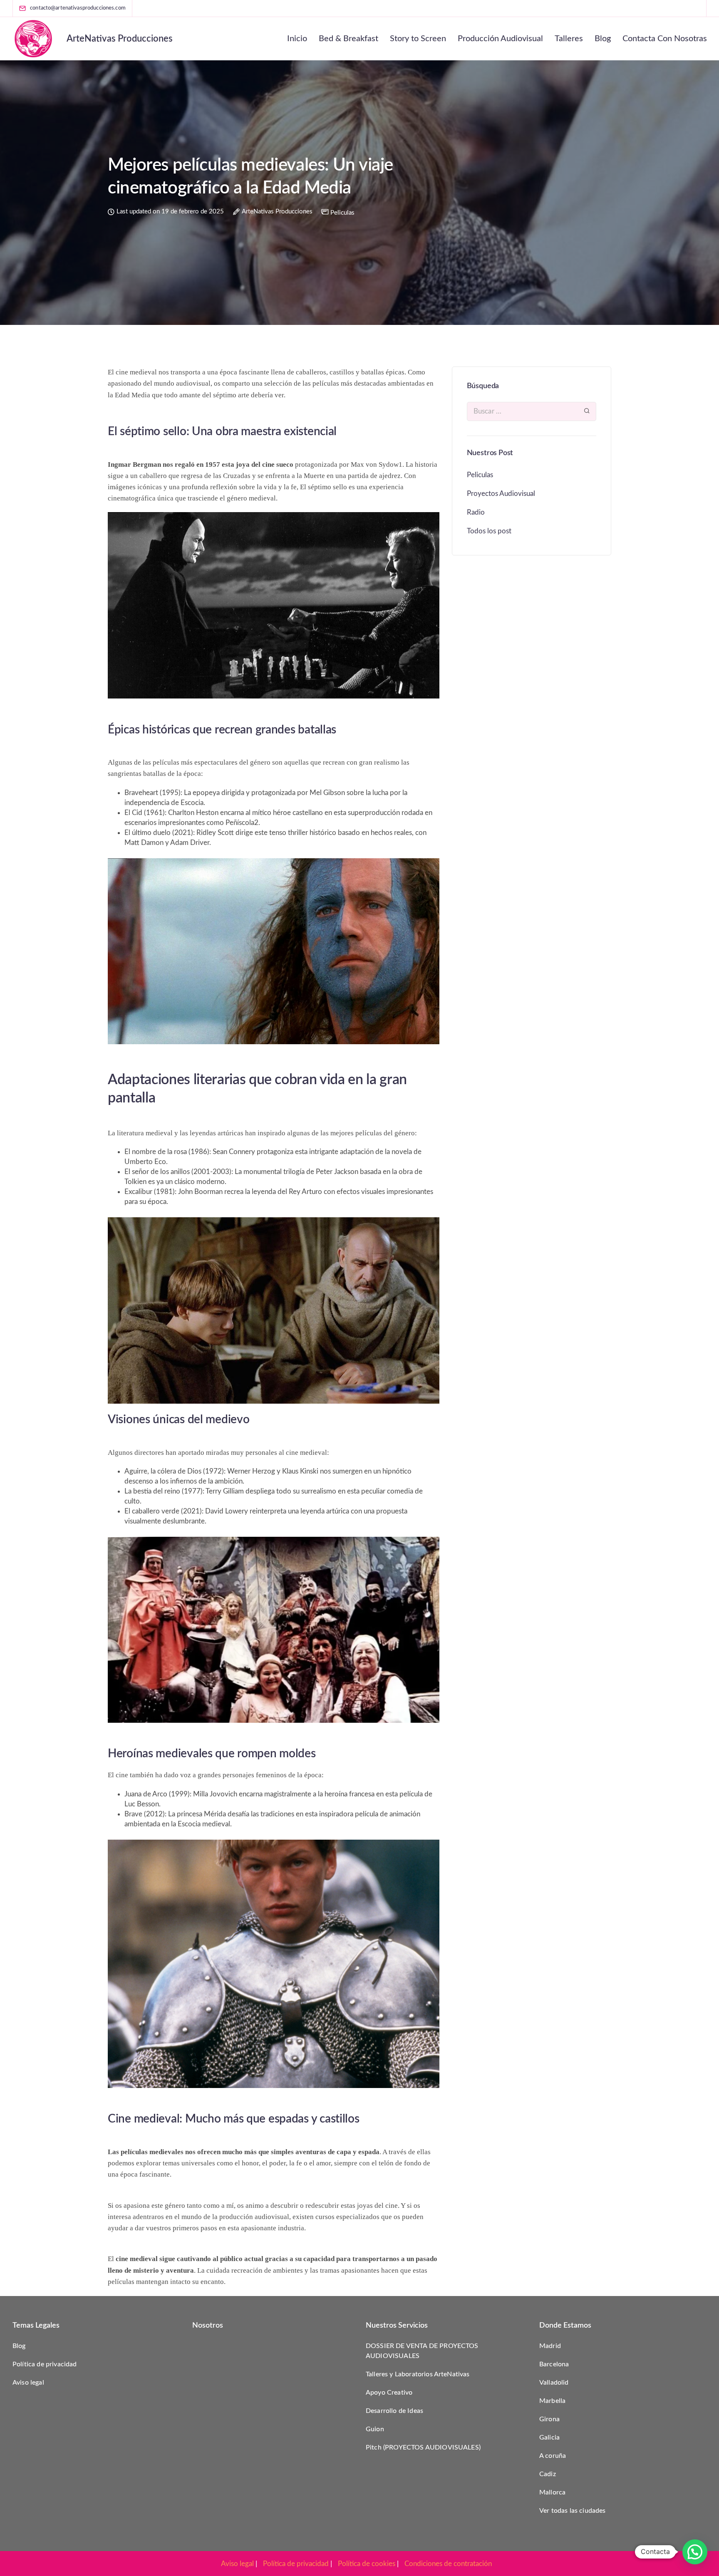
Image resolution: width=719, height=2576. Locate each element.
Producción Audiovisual (500, 39)
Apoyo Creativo (389, 2393)
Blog (603, 39)
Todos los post (489, 531)
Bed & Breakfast (348, 39)
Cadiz (548, 2474)
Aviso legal (28, 2383)
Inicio (297, 39)
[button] (695, 2552)
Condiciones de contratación (448, 2564)
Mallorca (552, 2492)
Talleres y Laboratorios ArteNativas (418, 2374)
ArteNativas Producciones (120, 39)
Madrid (550, 2346)
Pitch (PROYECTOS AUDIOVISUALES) (423, 2447)
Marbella (552, 2401)
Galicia (549, 2437)
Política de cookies (367, 2564)
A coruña (553, 2456)
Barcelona (554, 2364)
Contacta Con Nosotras (665, 39)
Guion (375, 2429)
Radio (476, 512)
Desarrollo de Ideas (394, 2411)
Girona (549, 2419)
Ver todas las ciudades (573, 2511)
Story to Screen (418, 39)
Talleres (569, 39)
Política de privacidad (45, 2364)
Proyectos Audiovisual (501, 494)
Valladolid (554, 2383)
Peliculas (342, 213)
